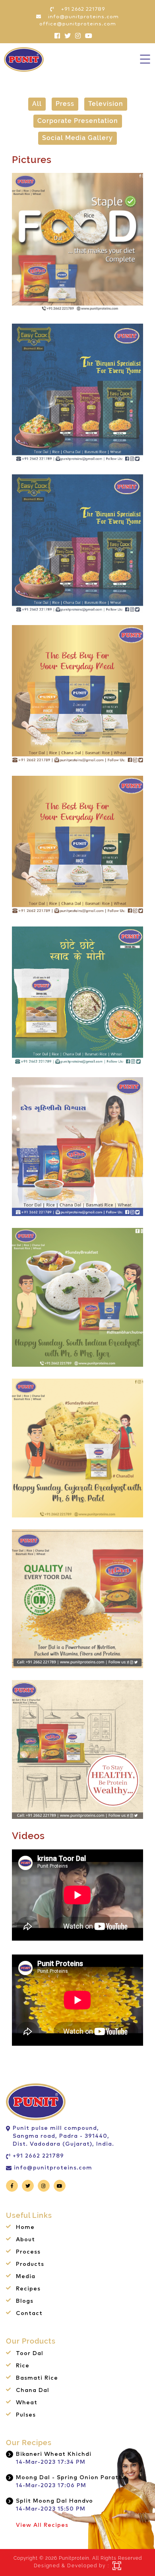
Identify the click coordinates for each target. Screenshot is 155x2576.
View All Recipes (42, 2525)
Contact (29, 2313)
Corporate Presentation (78, 121)
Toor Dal (30, 2354)
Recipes (28, 2289)
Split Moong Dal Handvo (54, 2501)
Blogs (25, 2301)
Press (65, 104)
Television (106, 104)
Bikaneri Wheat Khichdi (54, 2454)
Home (25, 2227)
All (37, 104)
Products (30, 2264)
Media (26, 2277)
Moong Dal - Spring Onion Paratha (71, 2478)
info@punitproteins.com (53, 2168)
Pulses (26, 2415)
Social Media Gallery (77, 138)
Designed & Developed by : (72, 2566)
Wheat (27, 2403)
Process (28, 2252)
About (25, 2240)
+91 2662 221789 (38, 2156)
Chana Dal (33, 2390)
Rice (23, 2366)
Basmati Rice (37, 2378)
